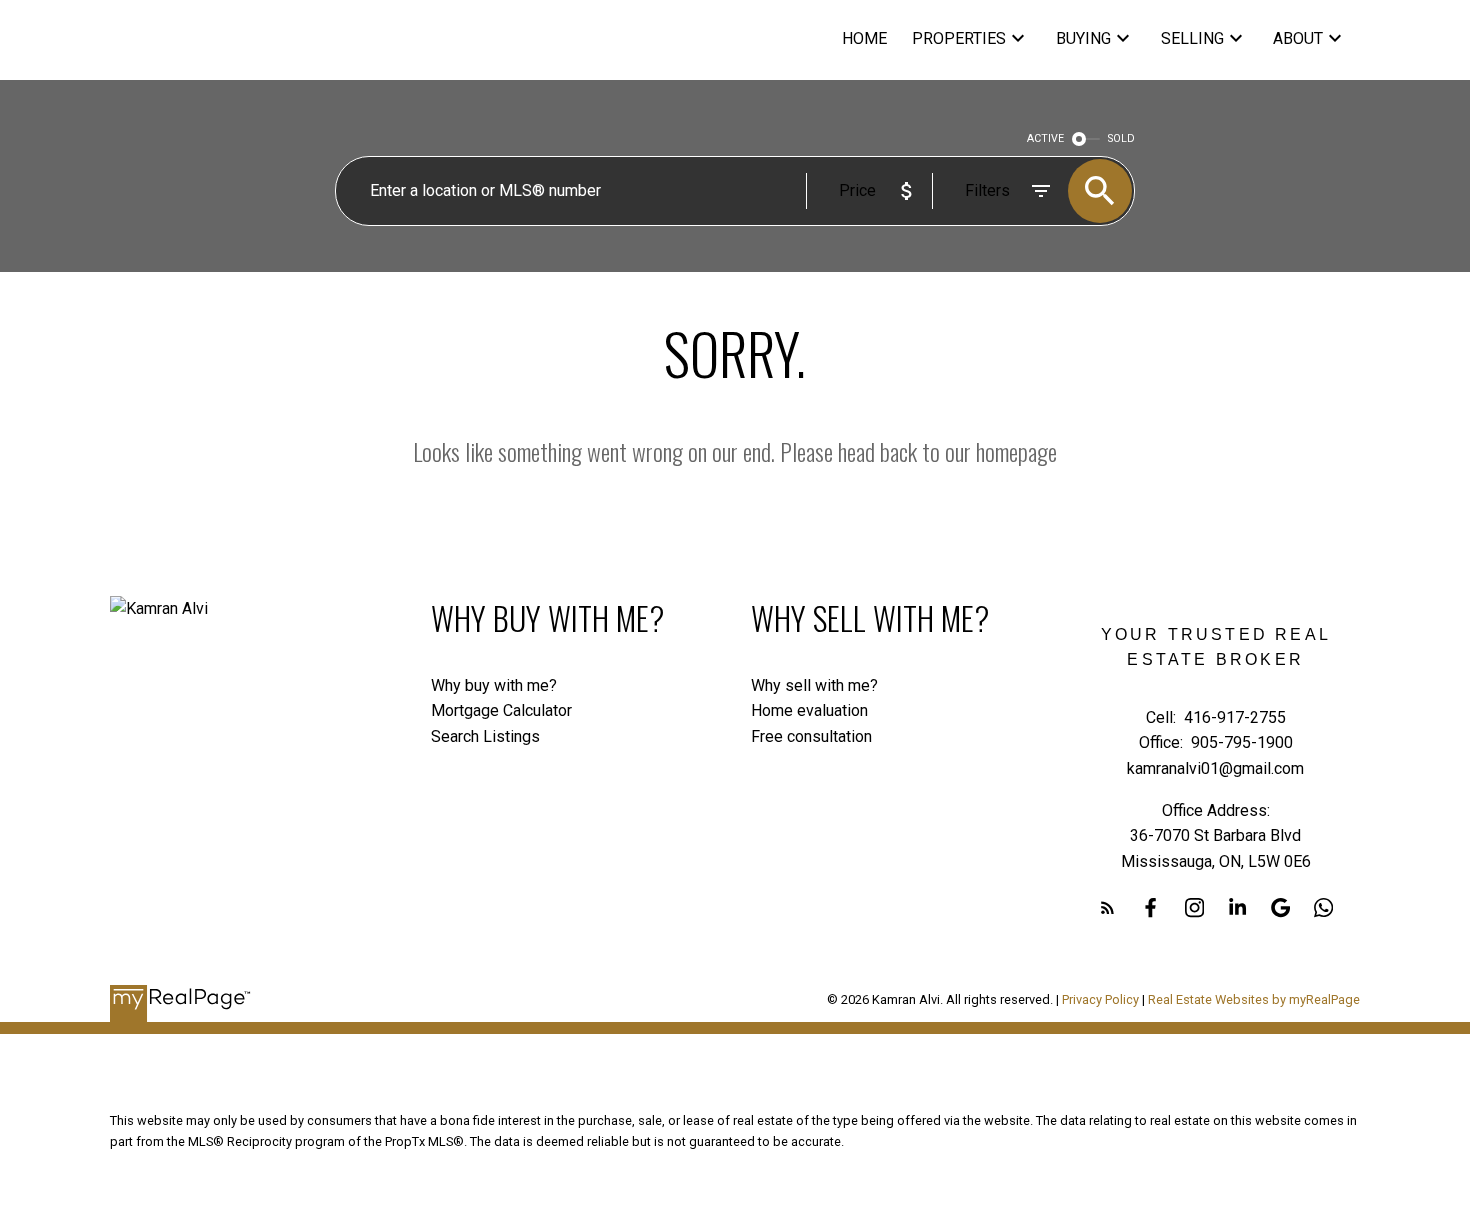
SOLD (1121, 138)
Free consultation (811, 736)
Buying (1083, 38)
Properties (959, 38)
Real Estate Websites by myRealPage (1254, 999)
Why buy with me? (494, 685)
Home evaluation (809, 710)
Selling (1192, 38)
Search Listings (485, 736)
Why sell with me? (814, 685)
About (1298, 38)
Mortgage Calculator (501, 710)
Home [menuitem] (864, 38)
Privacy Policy (1100, 999)
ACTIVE (1045, 138)
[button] (1107, 907)
